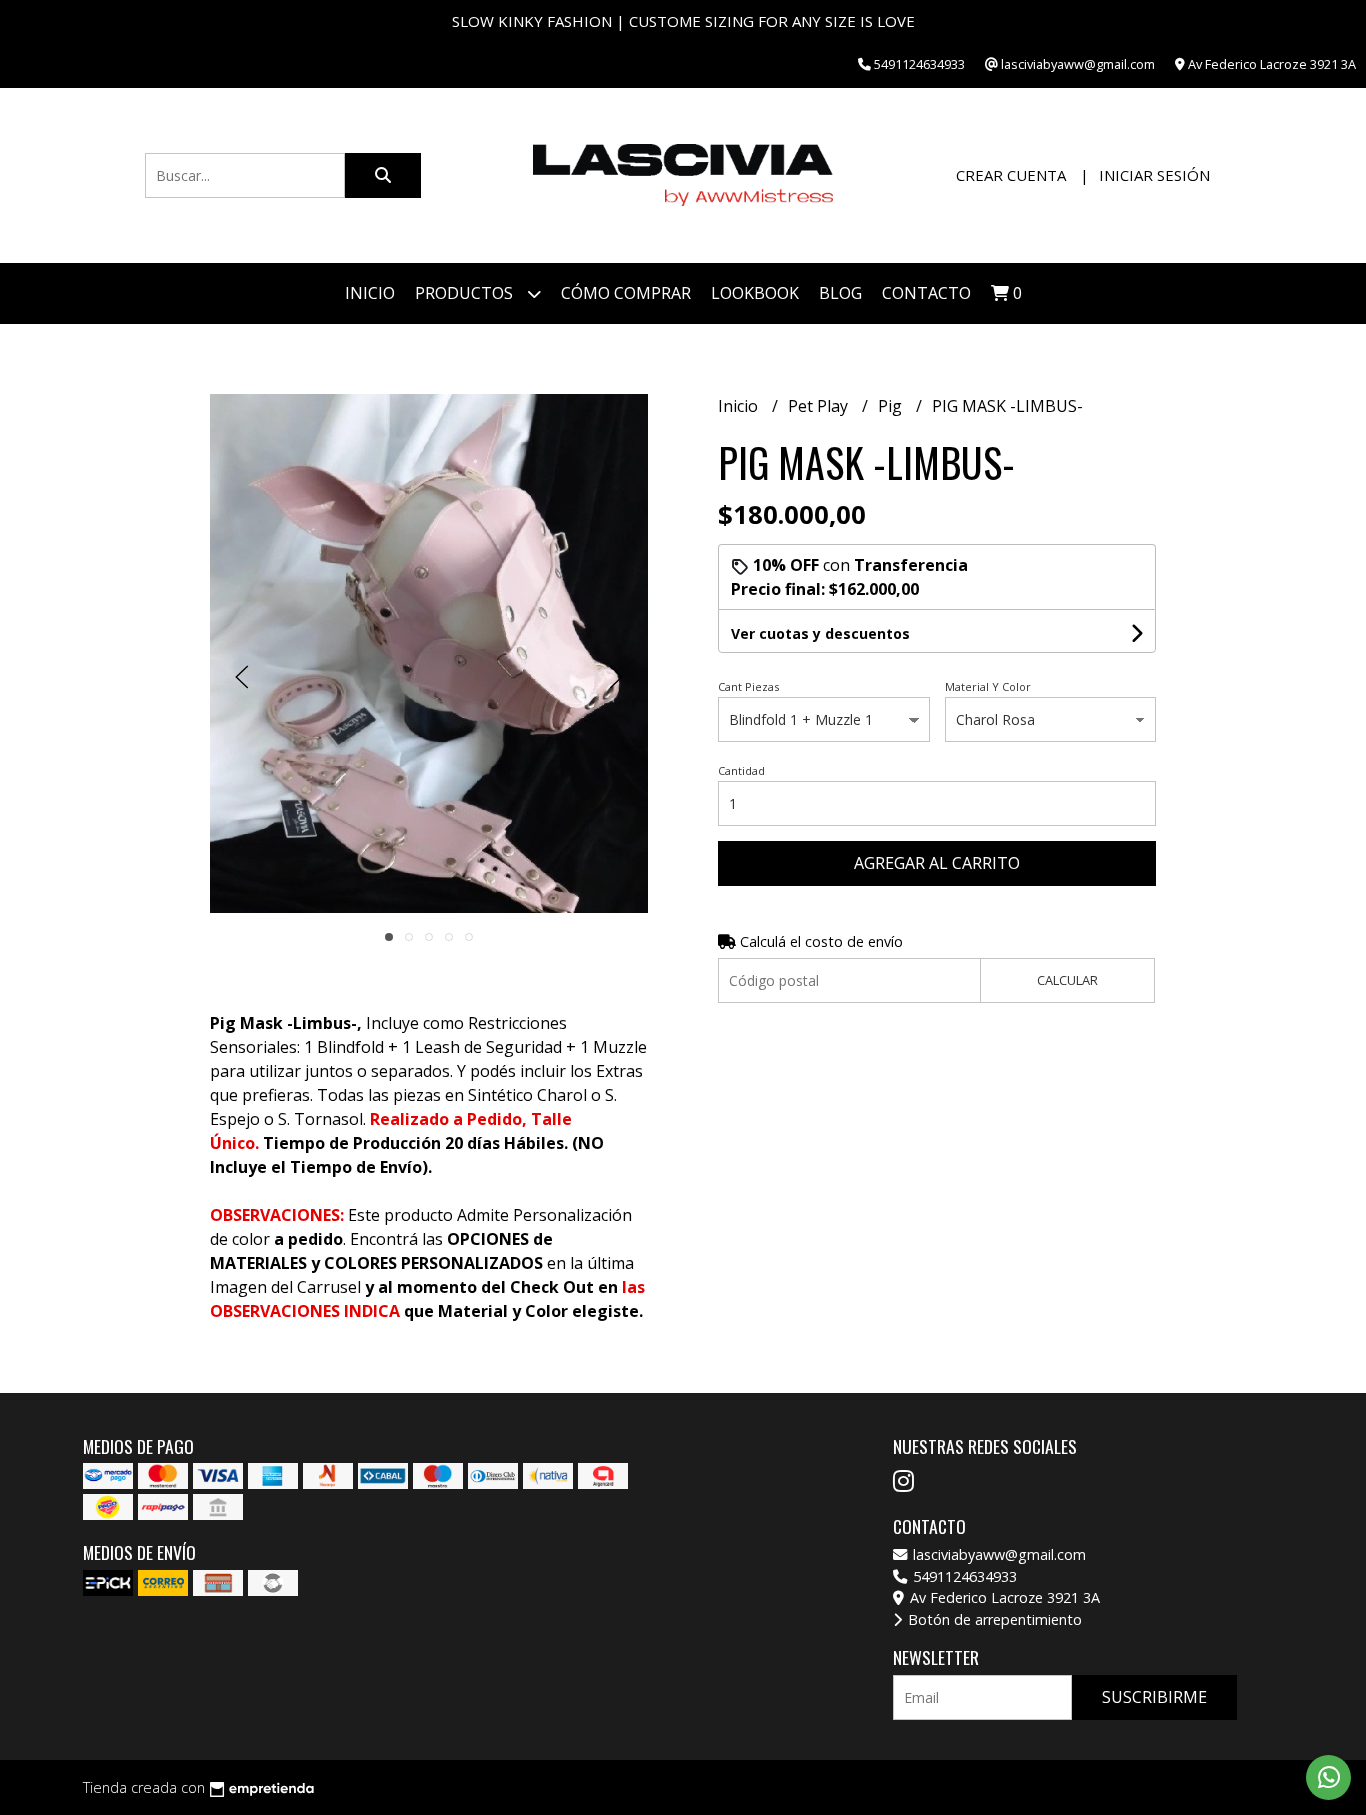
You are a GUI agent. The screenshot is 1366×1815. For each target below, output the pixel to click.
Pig (892, 406)
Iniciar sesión (1154, 175)
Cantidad (741, 770)
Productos (466, 293)
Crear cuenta (1011, 175)
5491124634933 (963, 1576)
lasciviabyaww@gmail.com (997, 1554)
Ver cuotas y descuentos (820, 633)
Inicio (370, 293)
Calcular (1067, 980)
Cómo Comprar (626, 293)
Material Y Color (988, 686)
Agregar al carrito (937, 863)
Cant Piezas (748, 686)
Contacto (926, 293)
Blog (840, 293)
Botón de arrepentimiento (993, 1619)
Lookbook (755, 293)
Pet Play (820, 406)
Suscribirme (1154, 1697)
